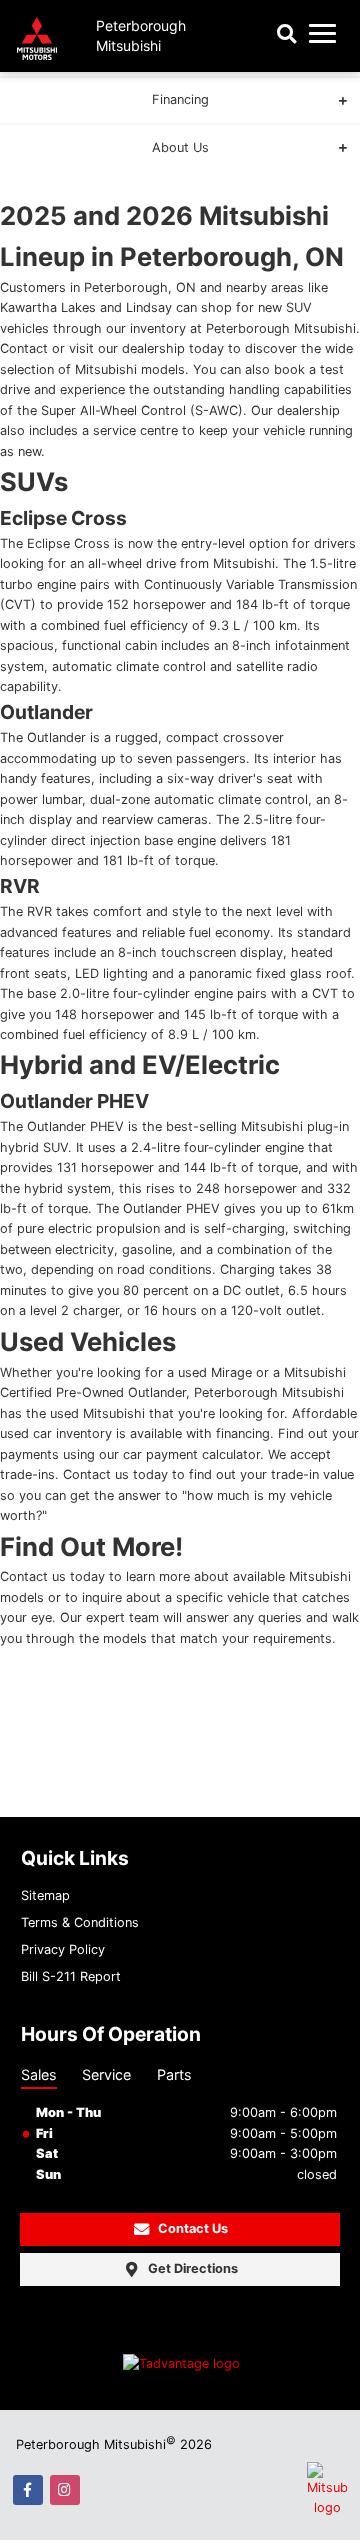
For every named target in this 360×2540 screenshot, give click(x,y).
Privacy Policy (63, 1949)
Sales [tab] (39, 2074)
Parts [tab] (174, 2074)
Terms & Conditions (80, 1922)
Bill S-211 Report (71, 1976)
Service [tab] (106, 2074)
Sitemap (45, 1895)
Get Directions (193, 2268)
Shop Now (180, 136)
